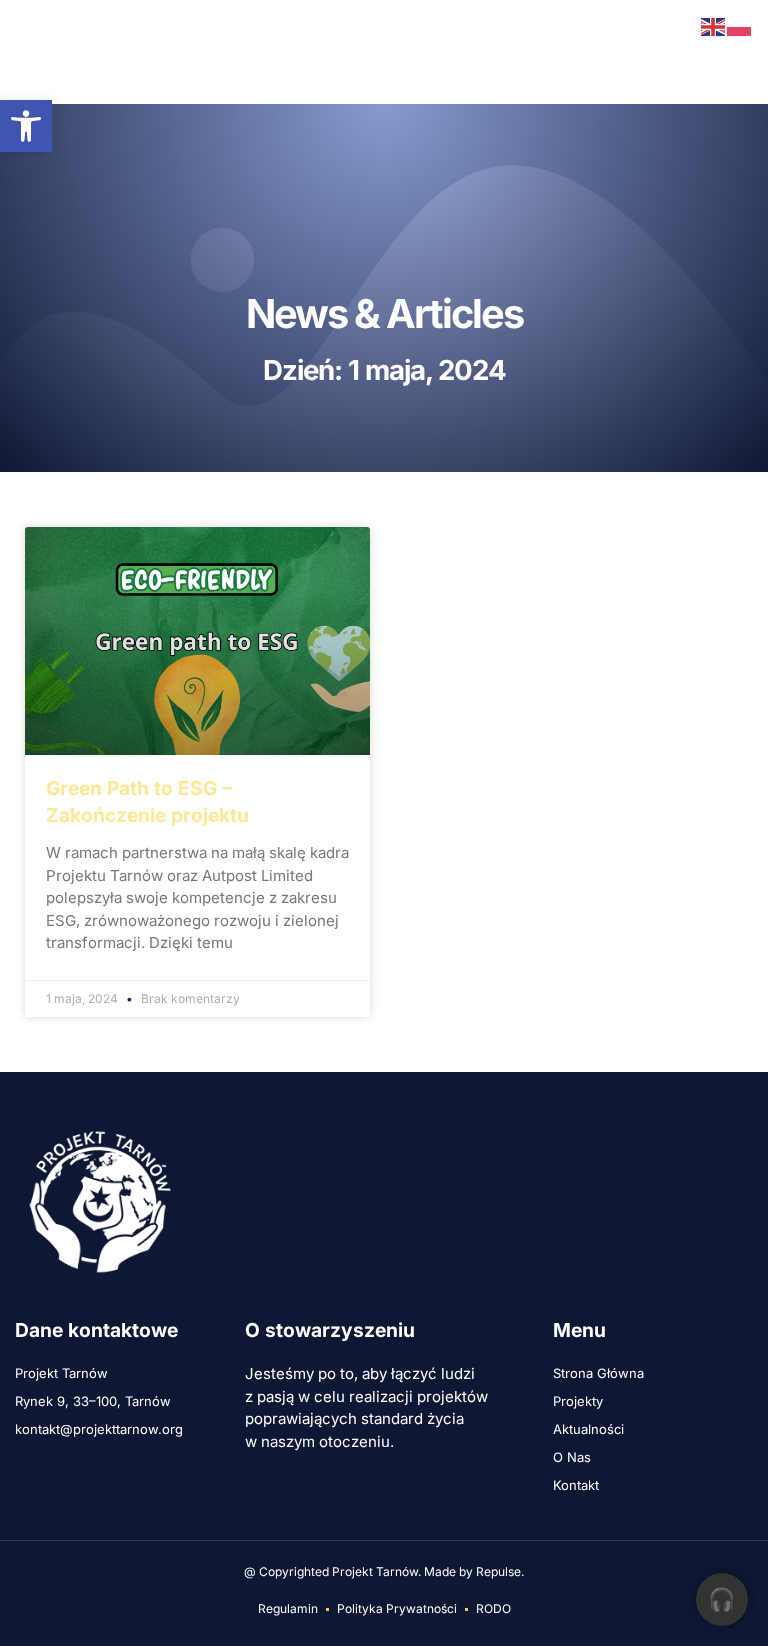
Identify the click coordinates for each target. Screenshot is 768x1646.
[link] (26, 126)
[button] (28, 52)
